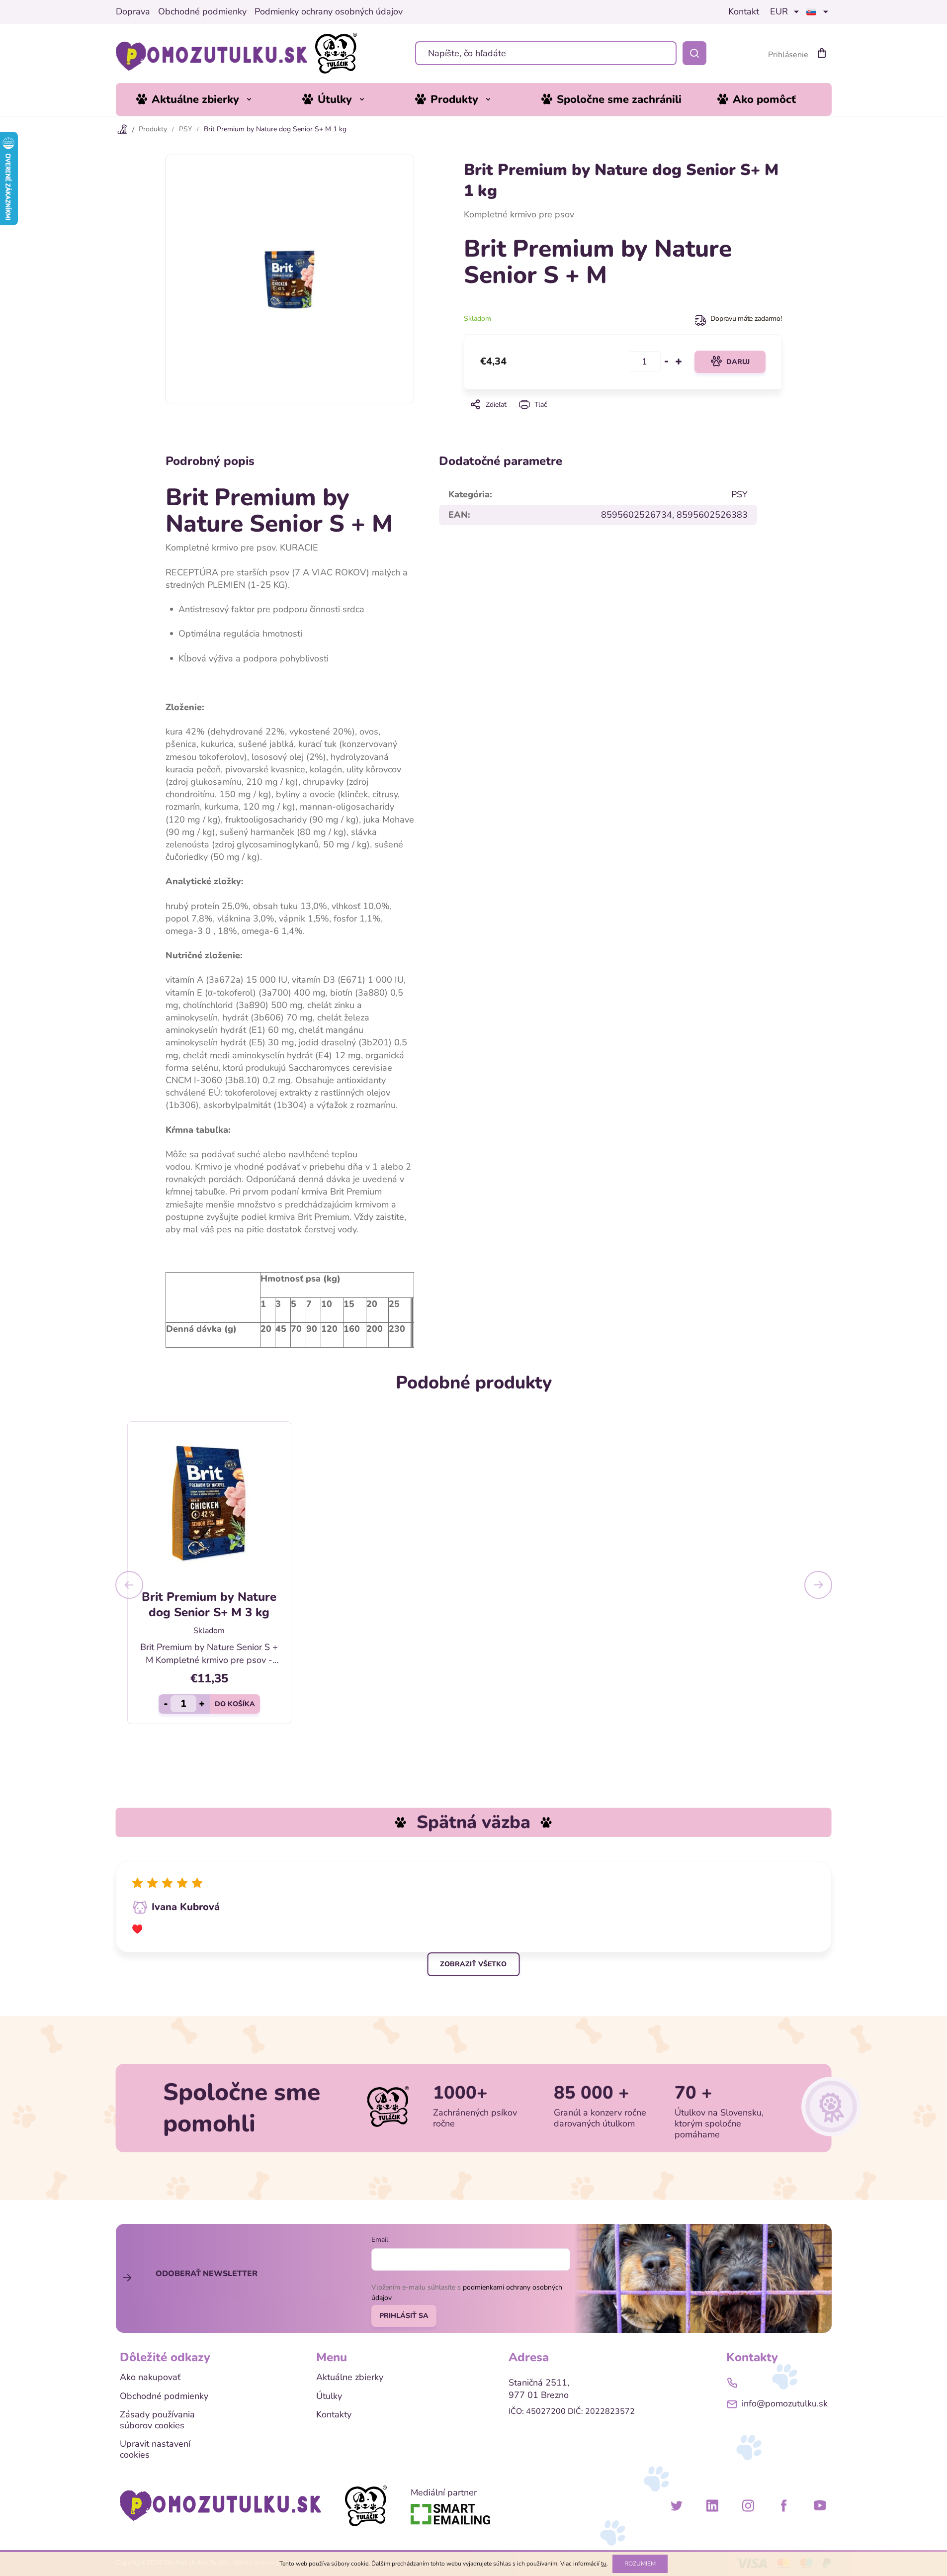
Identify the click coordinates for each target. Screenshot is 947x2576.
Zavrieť (622, 418)
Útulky (329, 2396)
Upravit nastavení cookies (155, 2449)
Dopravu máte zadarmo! (746, 319)
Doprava (133, 12)
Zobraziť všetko (473, 1964)
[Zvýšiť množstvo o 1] (679, 362)
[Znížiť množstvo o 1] (667, 362)
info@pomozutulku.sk (785, 2403)
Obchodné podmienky (202, 12)
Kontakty (334, 2415)
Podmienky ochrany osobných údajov (329, 12)
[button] (129, 1585)
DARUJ (738, 362)
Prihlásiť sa (404, 2316)
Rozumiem (640, 2564)
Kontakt (744, 12)
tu (604, 2564)
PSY (739, 494)
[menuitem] (201, 99)
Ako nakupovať (150, 2378)
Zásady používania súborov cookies (157, 2420)
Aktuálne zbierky (350, 2378)
